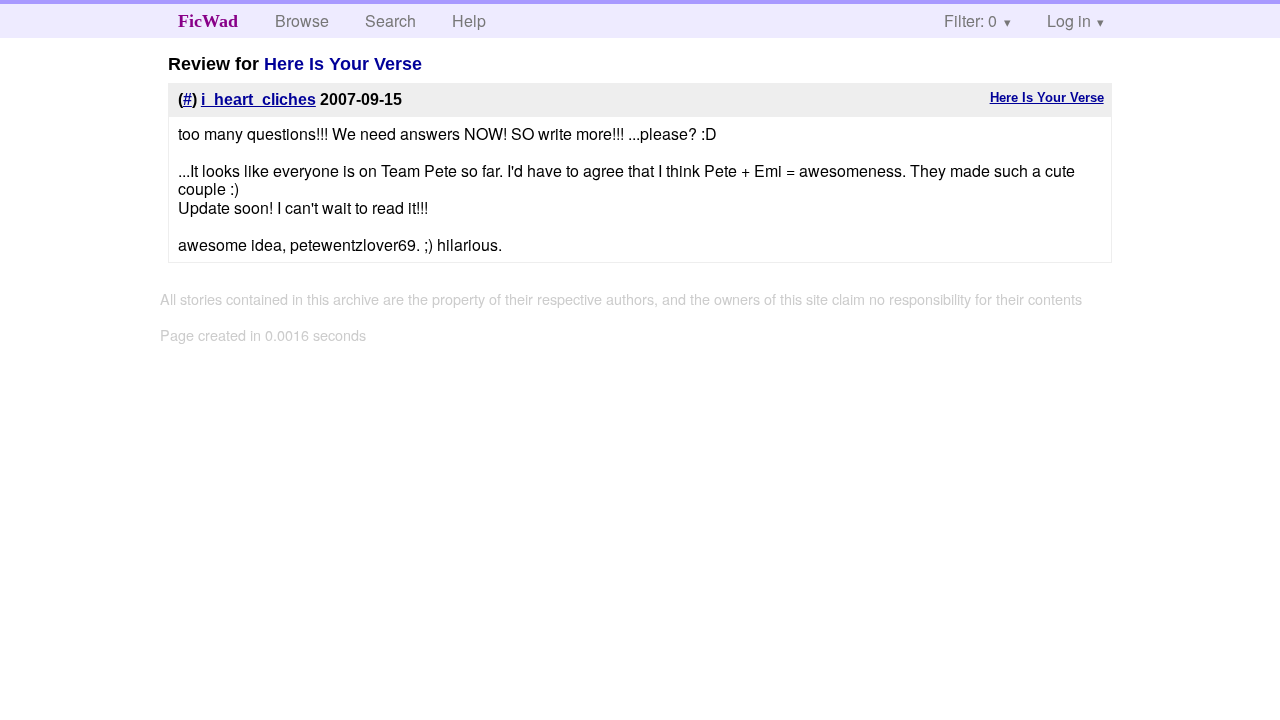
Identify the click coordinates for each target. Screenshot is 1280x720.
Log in (1069, 20)
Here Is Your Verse (343, 64)
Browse (302, 20)
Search (390, 20)
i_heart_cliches (258, 99)
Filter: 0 (970, 20)
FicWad (208, 21)
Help (469, 20)
